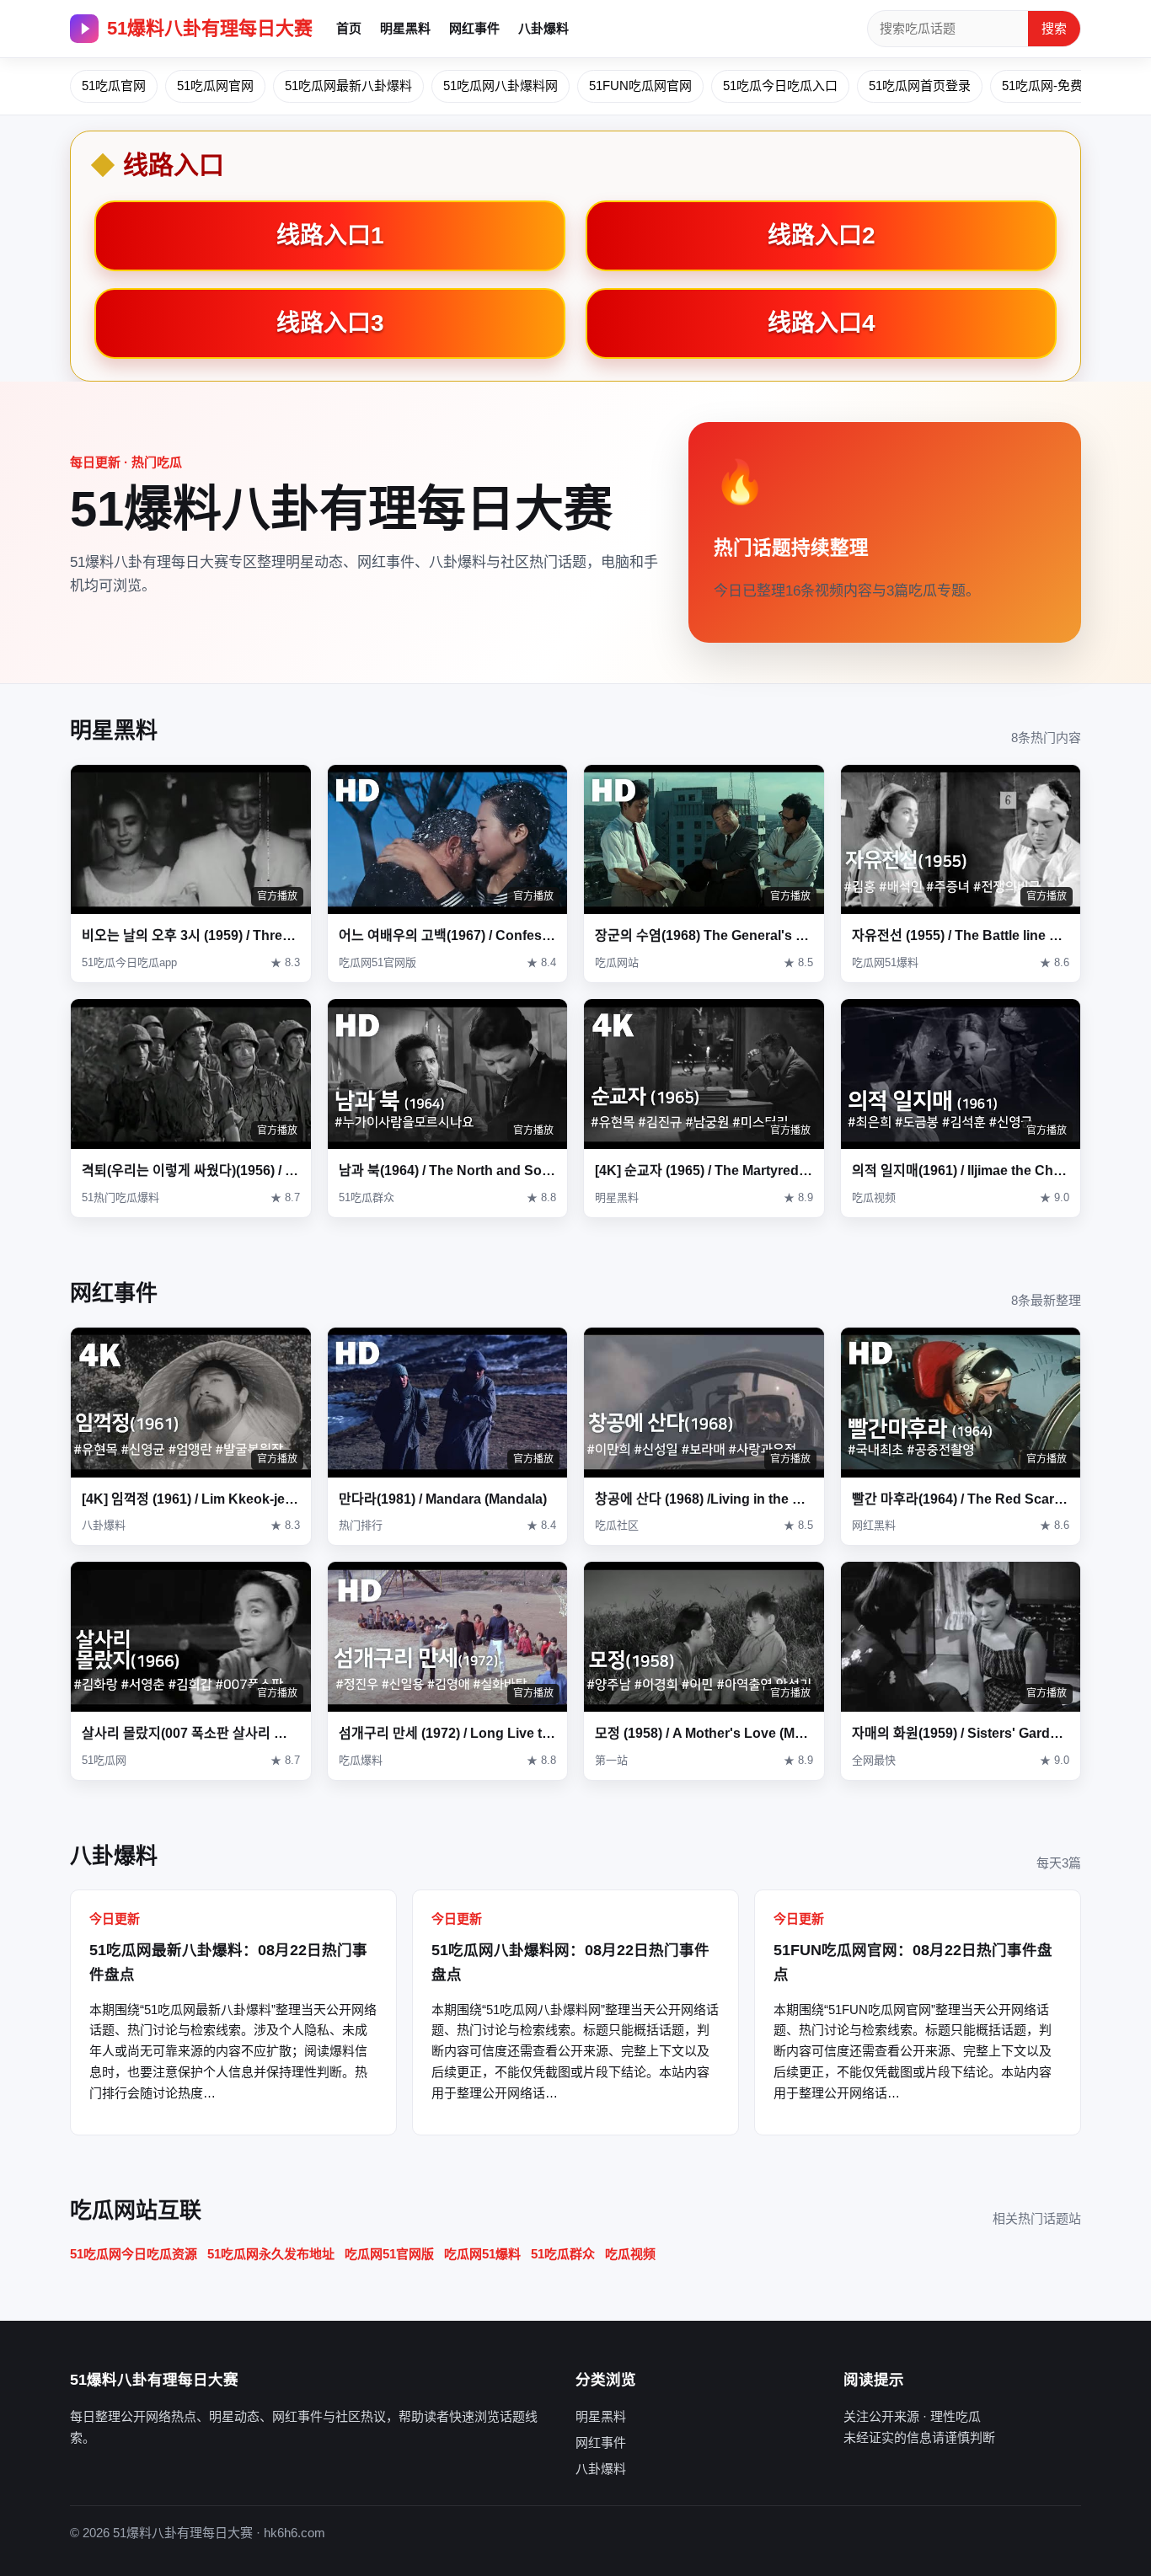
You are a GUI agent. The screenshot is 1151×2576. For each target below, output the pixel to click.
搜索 (1054, 28)
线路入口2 (822, 235)
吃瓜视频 (630, 2254)
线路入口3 (330, 323)
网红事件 (474, 28)
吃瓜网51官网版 (389, 2254)
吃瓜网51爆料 (482, 2254)
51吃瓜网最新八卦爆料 (348, 86)
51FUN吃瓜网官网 (640, 86)
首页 (349, 28)
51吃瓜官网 (114, 86)
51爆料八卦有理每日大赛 (210, 28)
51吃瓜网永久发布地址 (271, 2254)
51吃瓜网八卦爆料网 (501, 86)
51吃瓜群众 (563, 2254)
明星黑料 (405, 28)
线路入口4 (822, 323)
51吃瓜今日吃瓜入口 (780, 86)
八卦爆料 (543, 28)
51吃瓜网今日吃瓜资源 (134, 2254)
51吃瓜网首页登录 (920, 86)
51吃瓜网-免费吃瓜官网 (1068, 86)
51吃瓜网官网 (215, 86)
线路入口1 (330, 235)
